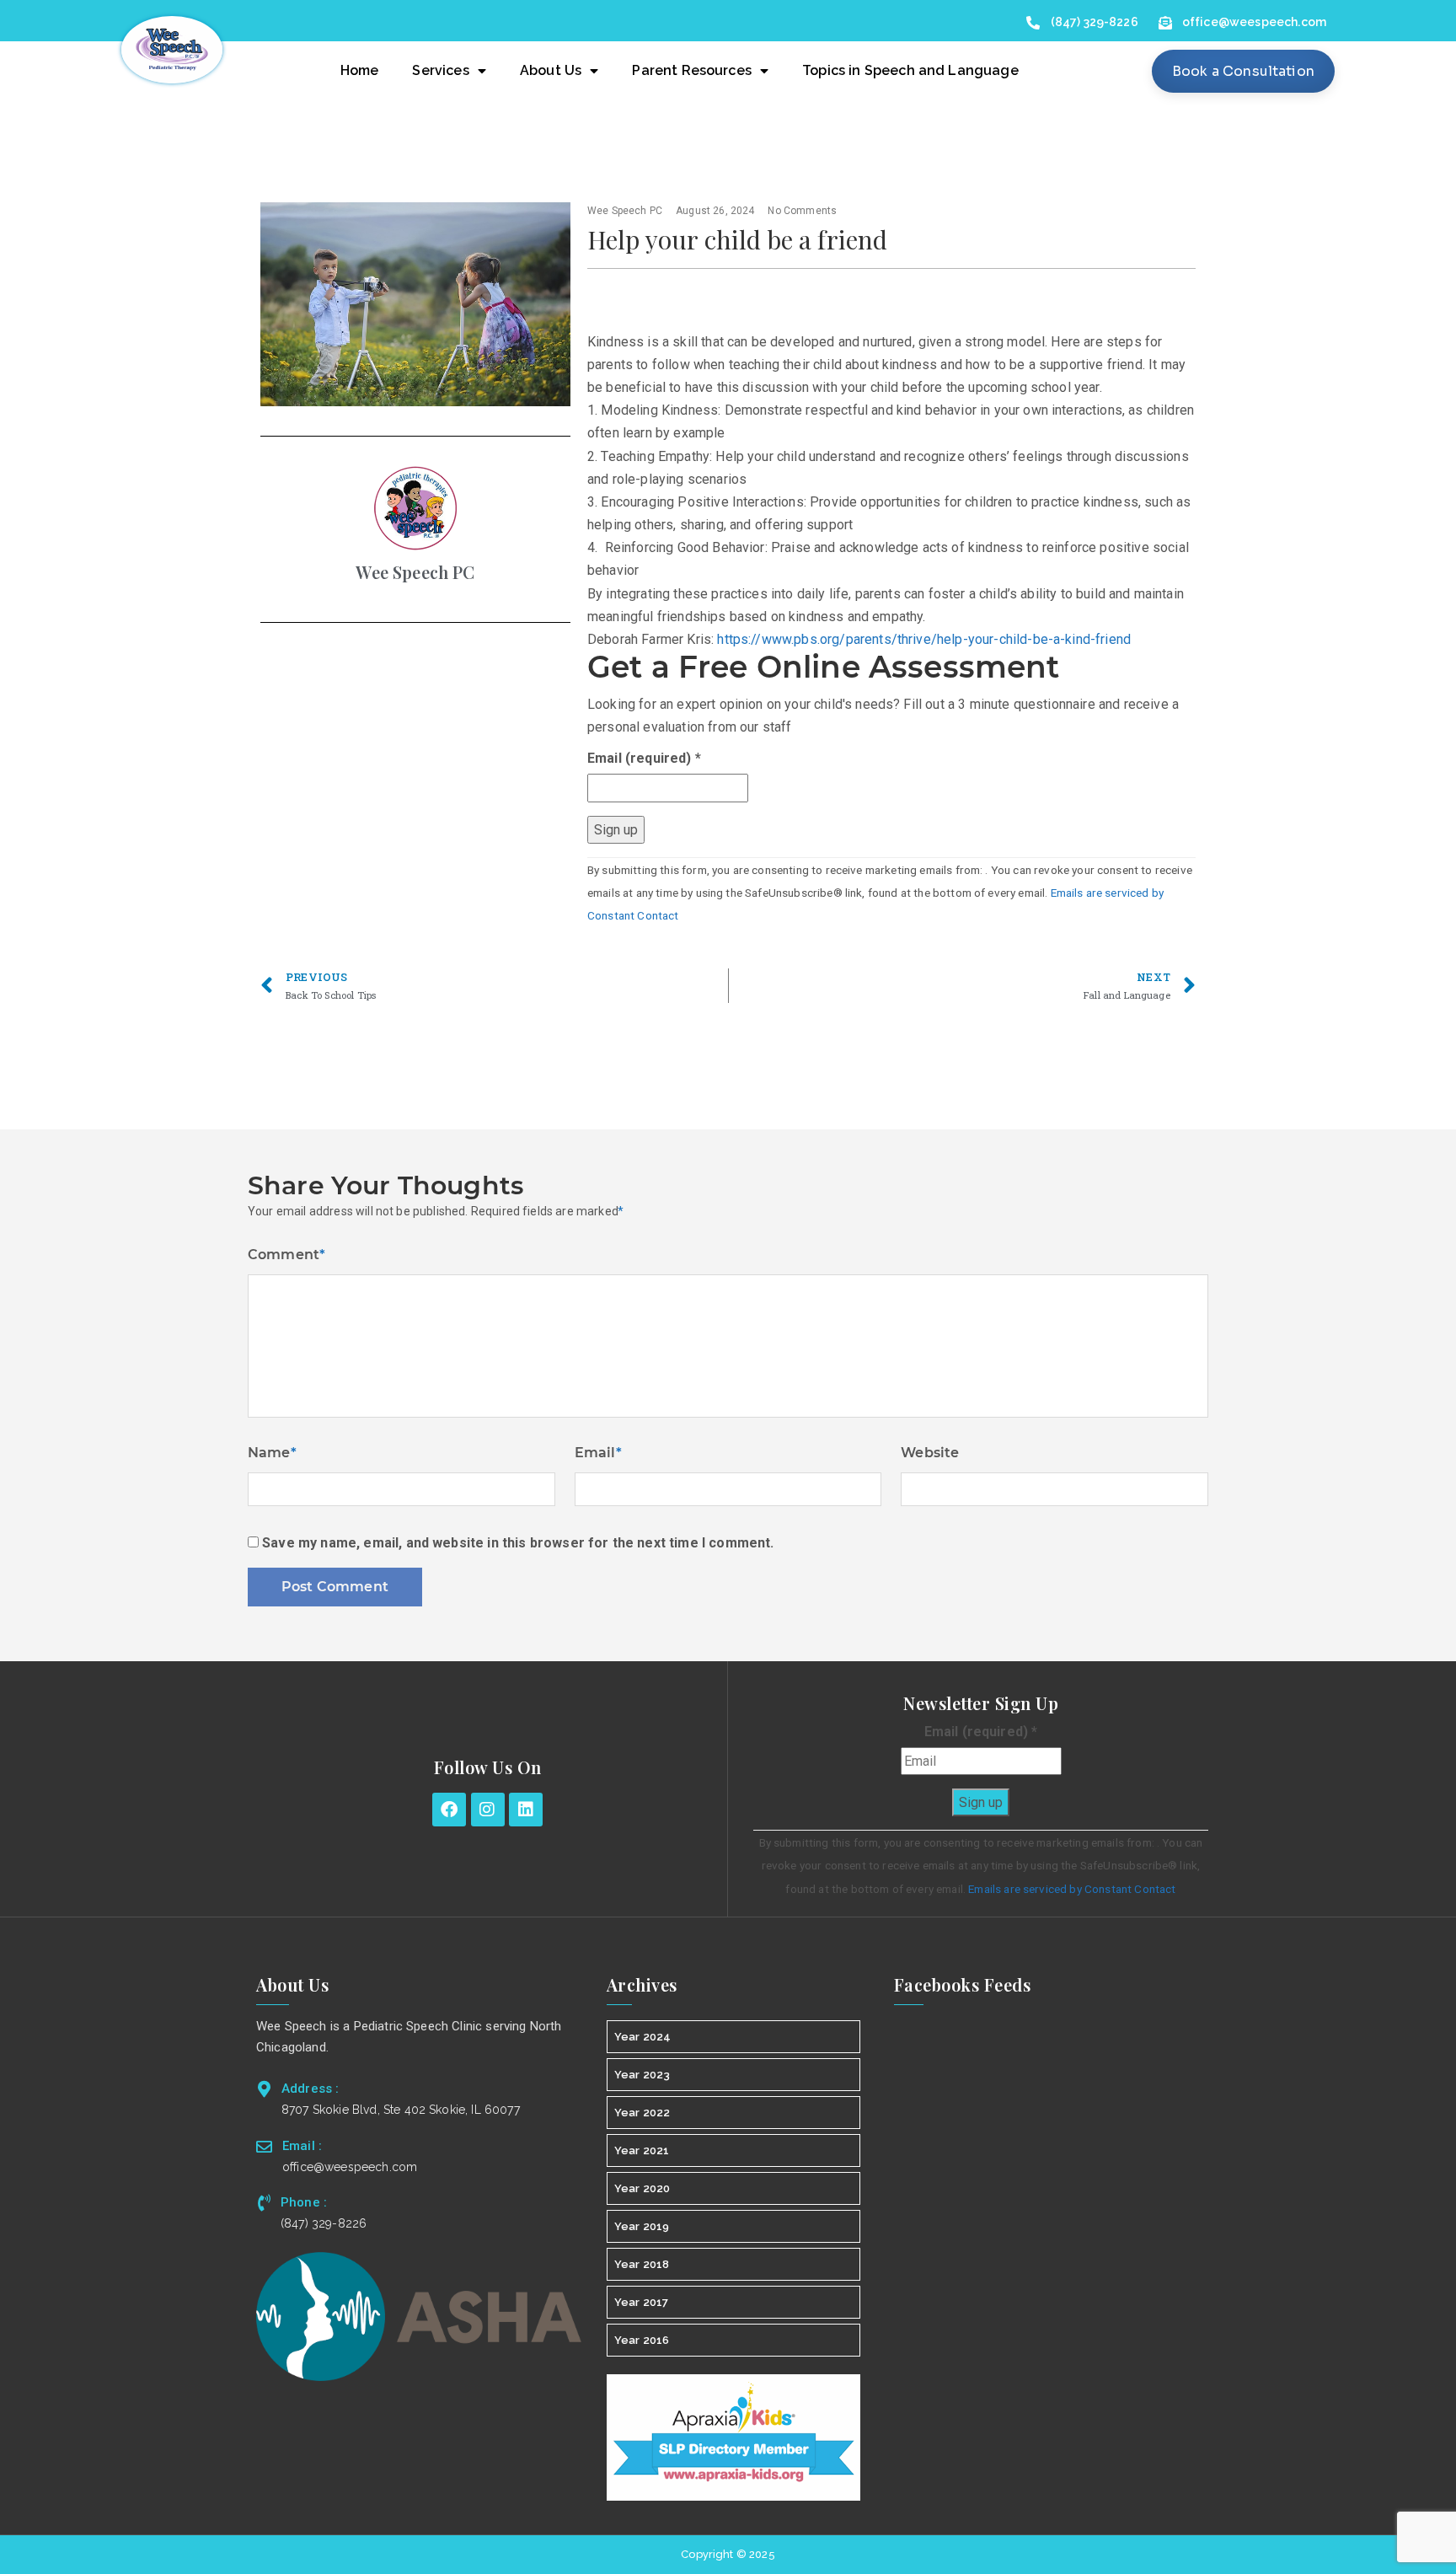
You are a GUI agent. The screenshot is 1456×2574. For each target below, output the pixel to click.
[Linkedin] (526, 1810)
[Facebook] (449, 1810)
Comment (286, 1255)
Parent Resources (692, 70)
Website (930, 1453)
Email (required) (644, 758)
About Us (551, 70)
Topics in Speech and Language (910, 70)
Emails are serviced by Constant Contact (1072, 1889)
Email (598, 1453)
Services (440, 70)
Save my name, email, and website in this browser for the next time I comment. (518, 1543)
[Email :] (264, 2146)
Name (272, 1453)
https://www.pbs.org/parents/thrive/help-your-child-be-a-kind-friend (924, 639)
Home (360, 70)
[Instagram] (488, 1810)
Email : (302, 2146)
